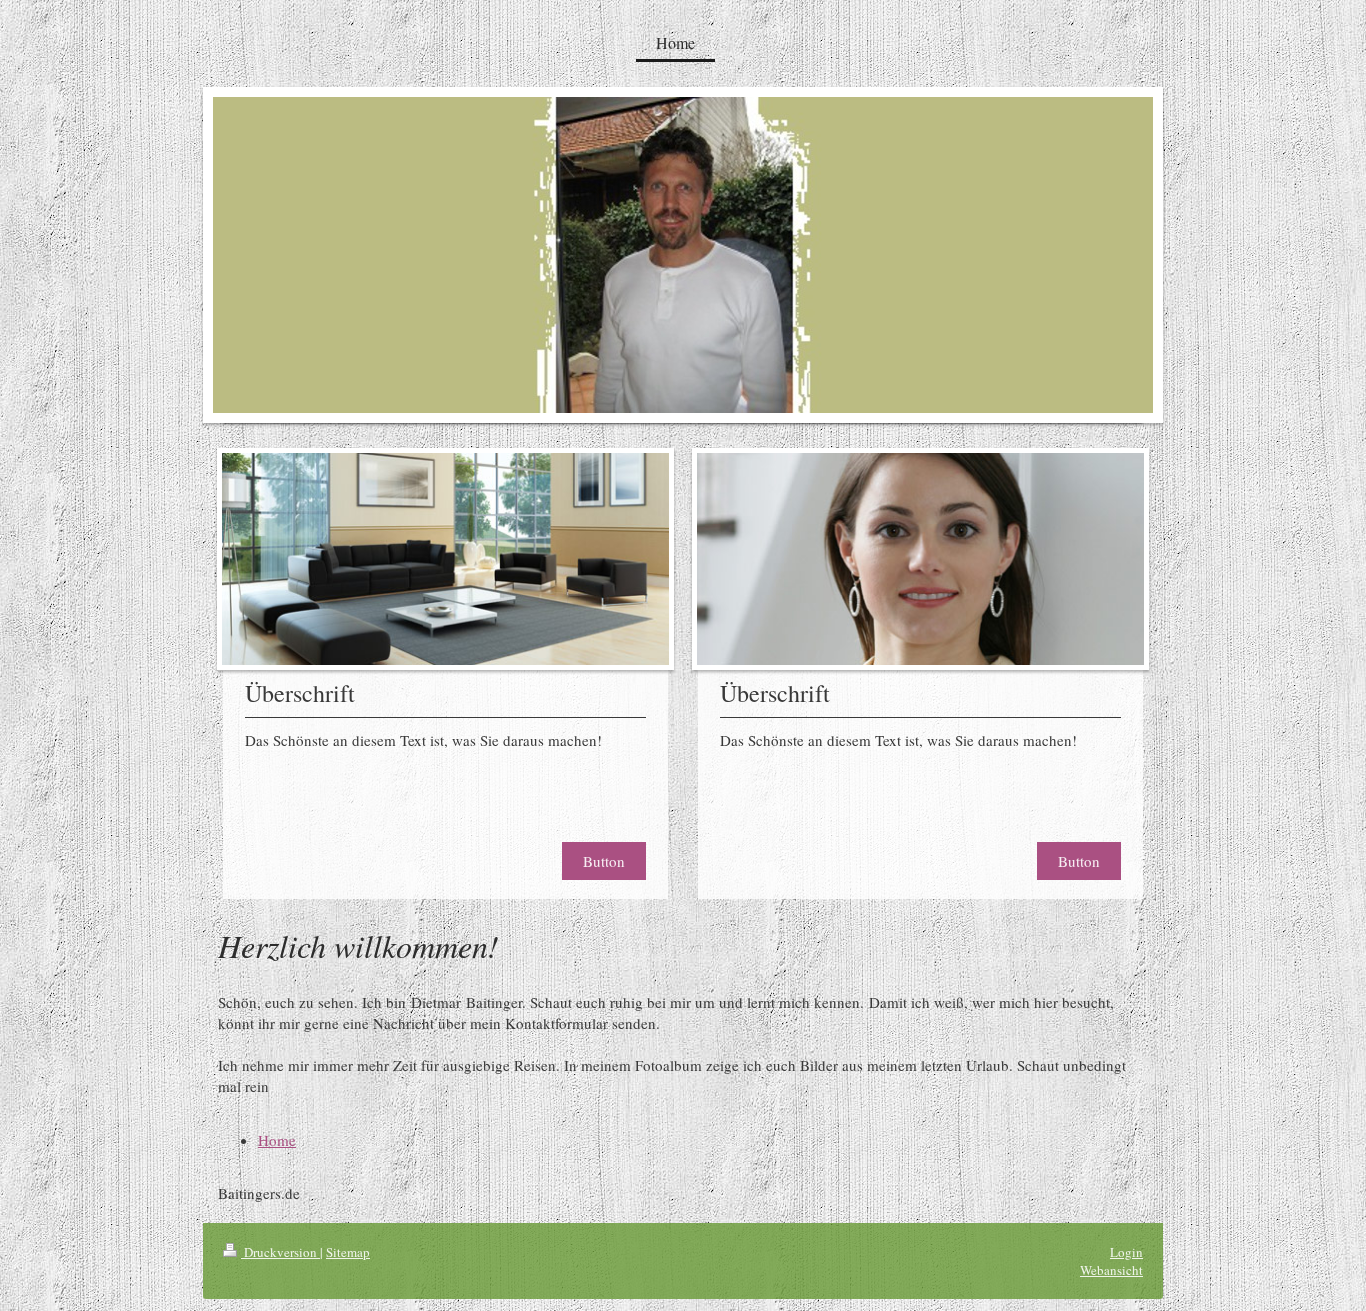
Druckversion (280, 1252)
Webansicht (1111, 1270)
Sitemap (348, 1252)
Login (1126, 1252)
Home (277, 1140)
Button (604, 861)
